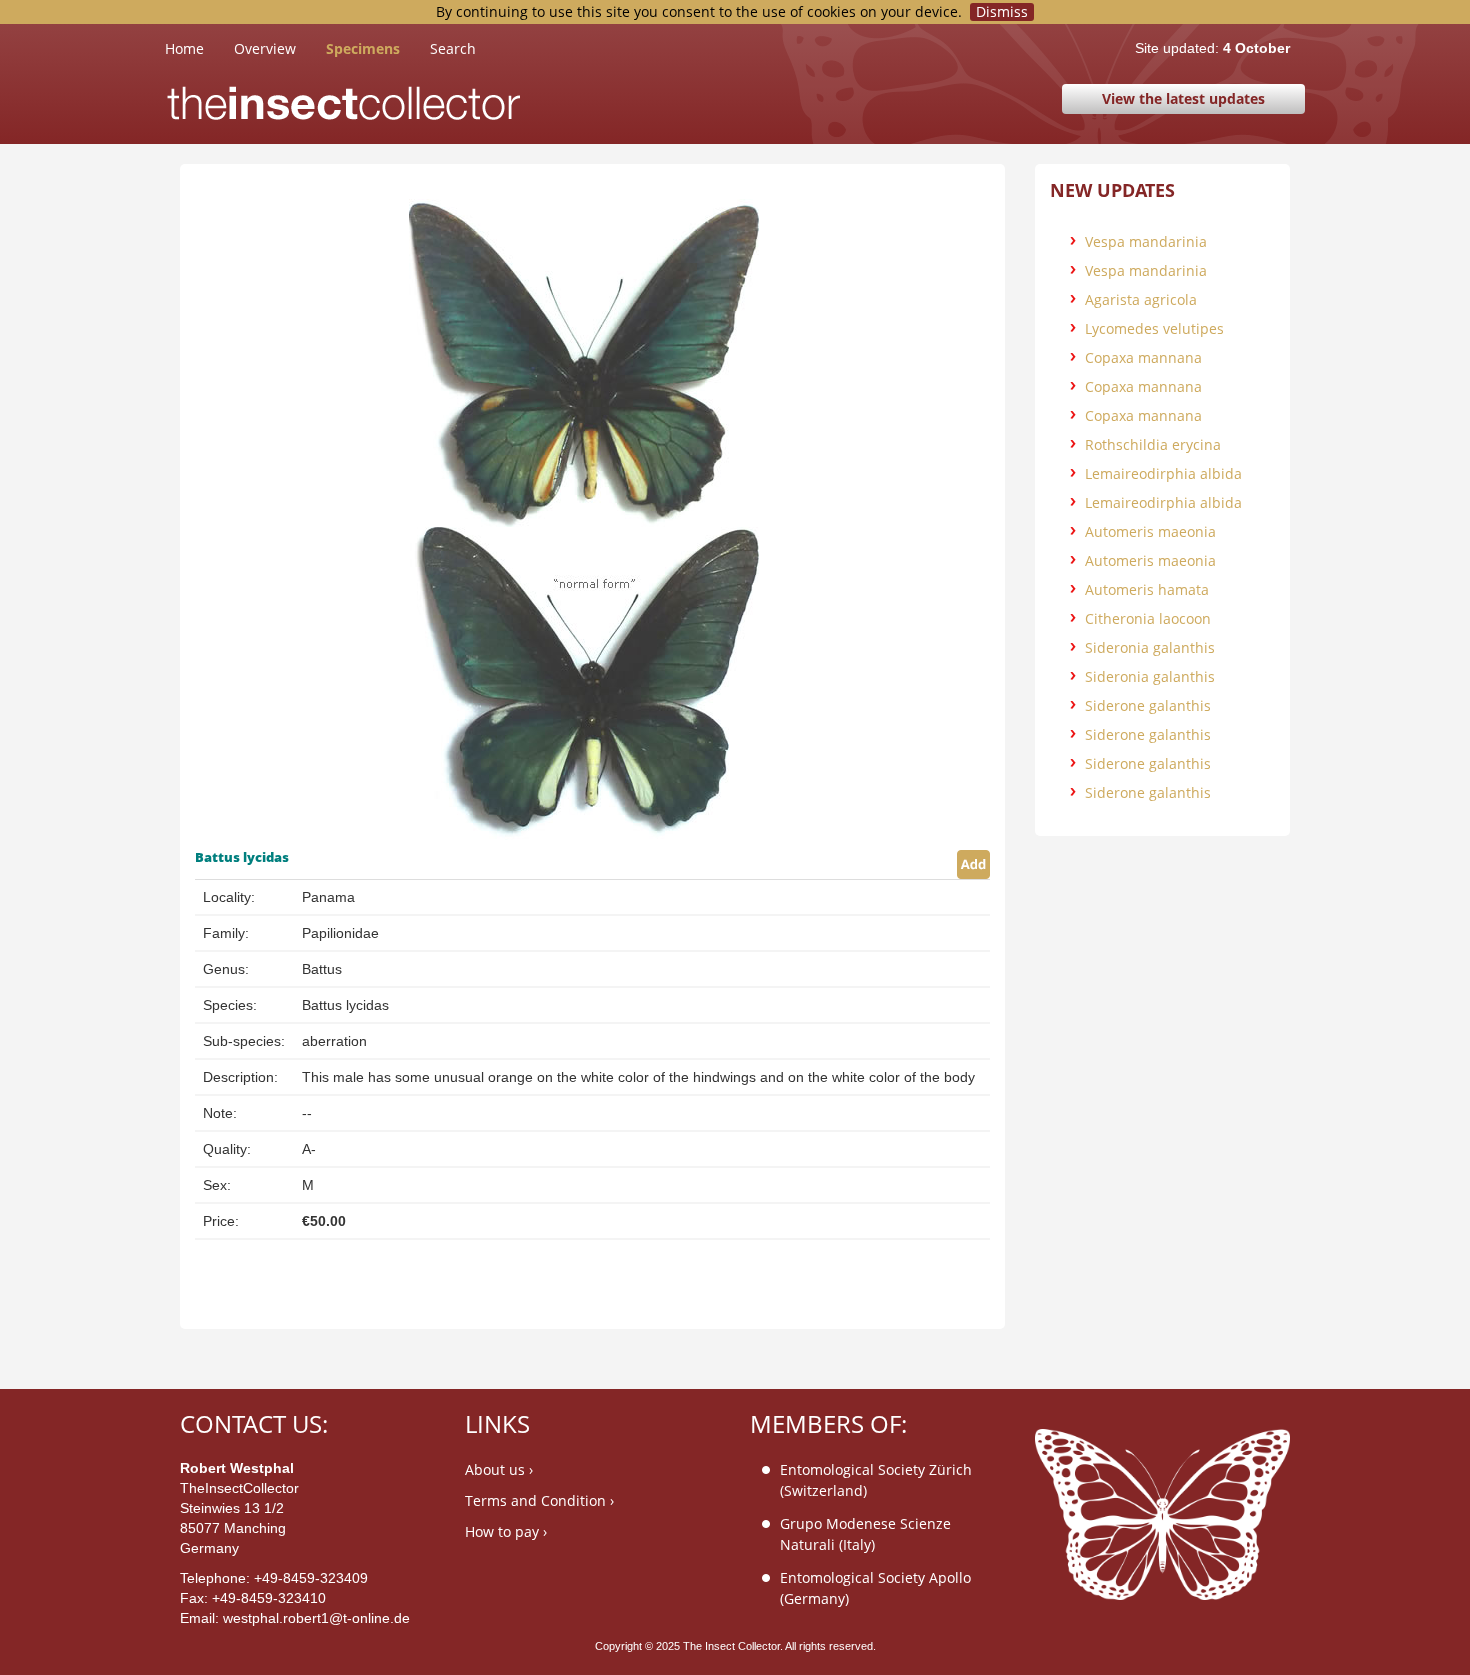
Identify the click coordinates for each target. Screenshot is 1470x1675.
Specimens (363, 48)
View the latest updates (1183, 98)
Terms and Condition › (539, 1500)
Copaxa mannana (1143, 357)
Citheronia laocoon (1148, 618)
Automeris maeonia (1150, 531)
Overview (265, 48)
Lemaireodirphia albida (1163, 473)
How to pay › (506, 1531)
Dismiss (1002, 12)
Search (453, 48)
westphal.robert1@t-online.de (316, 1618)
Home (199, 48)
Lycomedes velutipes (1154, 328)
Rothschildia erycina (1153, 444)
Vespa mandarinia (1146, 241)
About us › (499, 1469)
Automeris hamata (1147, 589)
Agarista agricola (1141, 299)
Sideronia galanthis (1150, 647)
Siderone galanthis (1148, 705)
